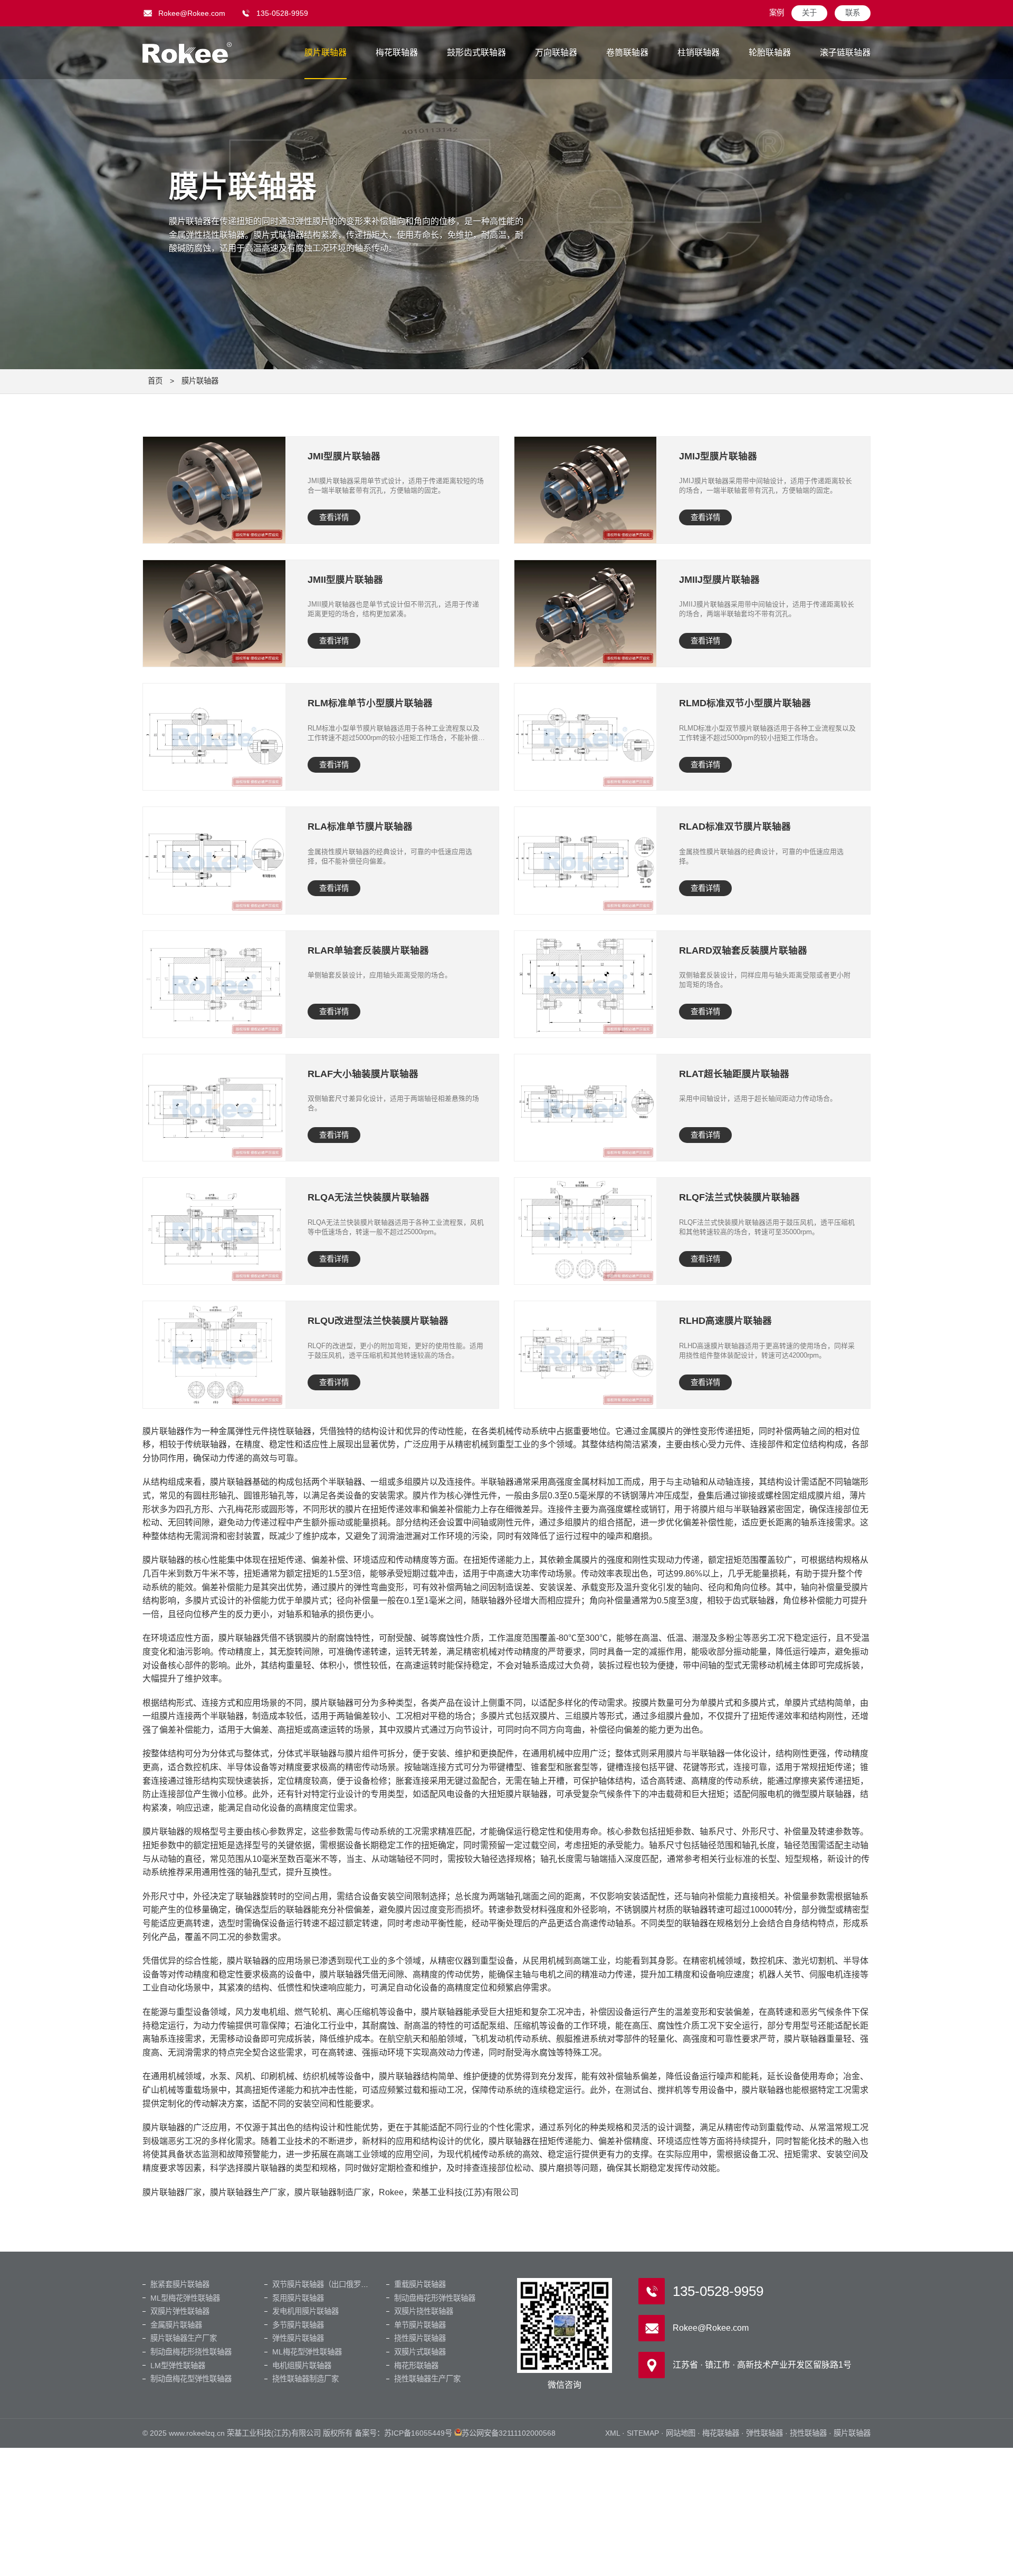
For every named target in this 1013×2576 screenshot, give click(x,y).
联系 (853, 13)
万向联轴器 (556, 52)
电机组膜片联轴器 (302, 2366)
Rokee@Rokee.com (192, 13)
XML (613, 2433)
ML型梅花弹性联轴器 (185, 2298)
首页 (155, 381)
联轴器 (187, 53)
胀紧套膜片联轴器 (180, 2284)
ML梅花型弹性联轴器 (307, 2352)
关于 (809, 13)
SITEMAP (643, 2433)
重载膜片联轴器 (420, 2284)
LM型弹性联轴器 (178, 2366)
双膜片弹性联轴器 (180, 2311)
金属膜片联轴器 (176, 2325)
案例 (777, 13)
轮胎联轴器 (770, 52)
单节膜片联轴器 (420, 2325)
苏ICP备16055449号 (418, 2433)
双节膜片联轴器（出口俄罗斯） (324, 2284)
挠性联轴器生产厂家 (427, 2379)
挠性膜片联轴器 (420, 2338)
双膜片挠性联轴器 (424, 2311)
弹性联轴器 (764, 2433)
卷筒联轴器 (627, 52)
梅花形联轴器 (416, 2366)
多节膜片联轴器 (298, 2325)
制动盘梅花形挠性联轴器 (191, 2352)
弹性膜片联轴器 (298, 2338)
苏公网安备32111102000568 (509, 2433)
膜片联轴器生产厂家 (184, 2338)
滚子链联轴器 (845, 52)
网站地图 (681, 2433)
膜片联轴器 (326, 52)
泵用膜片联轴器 (298, 2298)
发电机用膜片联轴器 (305, 2311)
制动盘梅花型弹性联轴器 (191, 2379)
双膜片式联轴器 (420, 2352)
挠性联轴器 (808, 2433)
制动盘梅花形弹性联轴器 (435, 2298)
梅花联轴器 (397, 52)
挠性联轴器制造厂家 (305, 2379)
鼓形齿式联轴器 (476, 52)
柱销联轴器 (699, 52)
